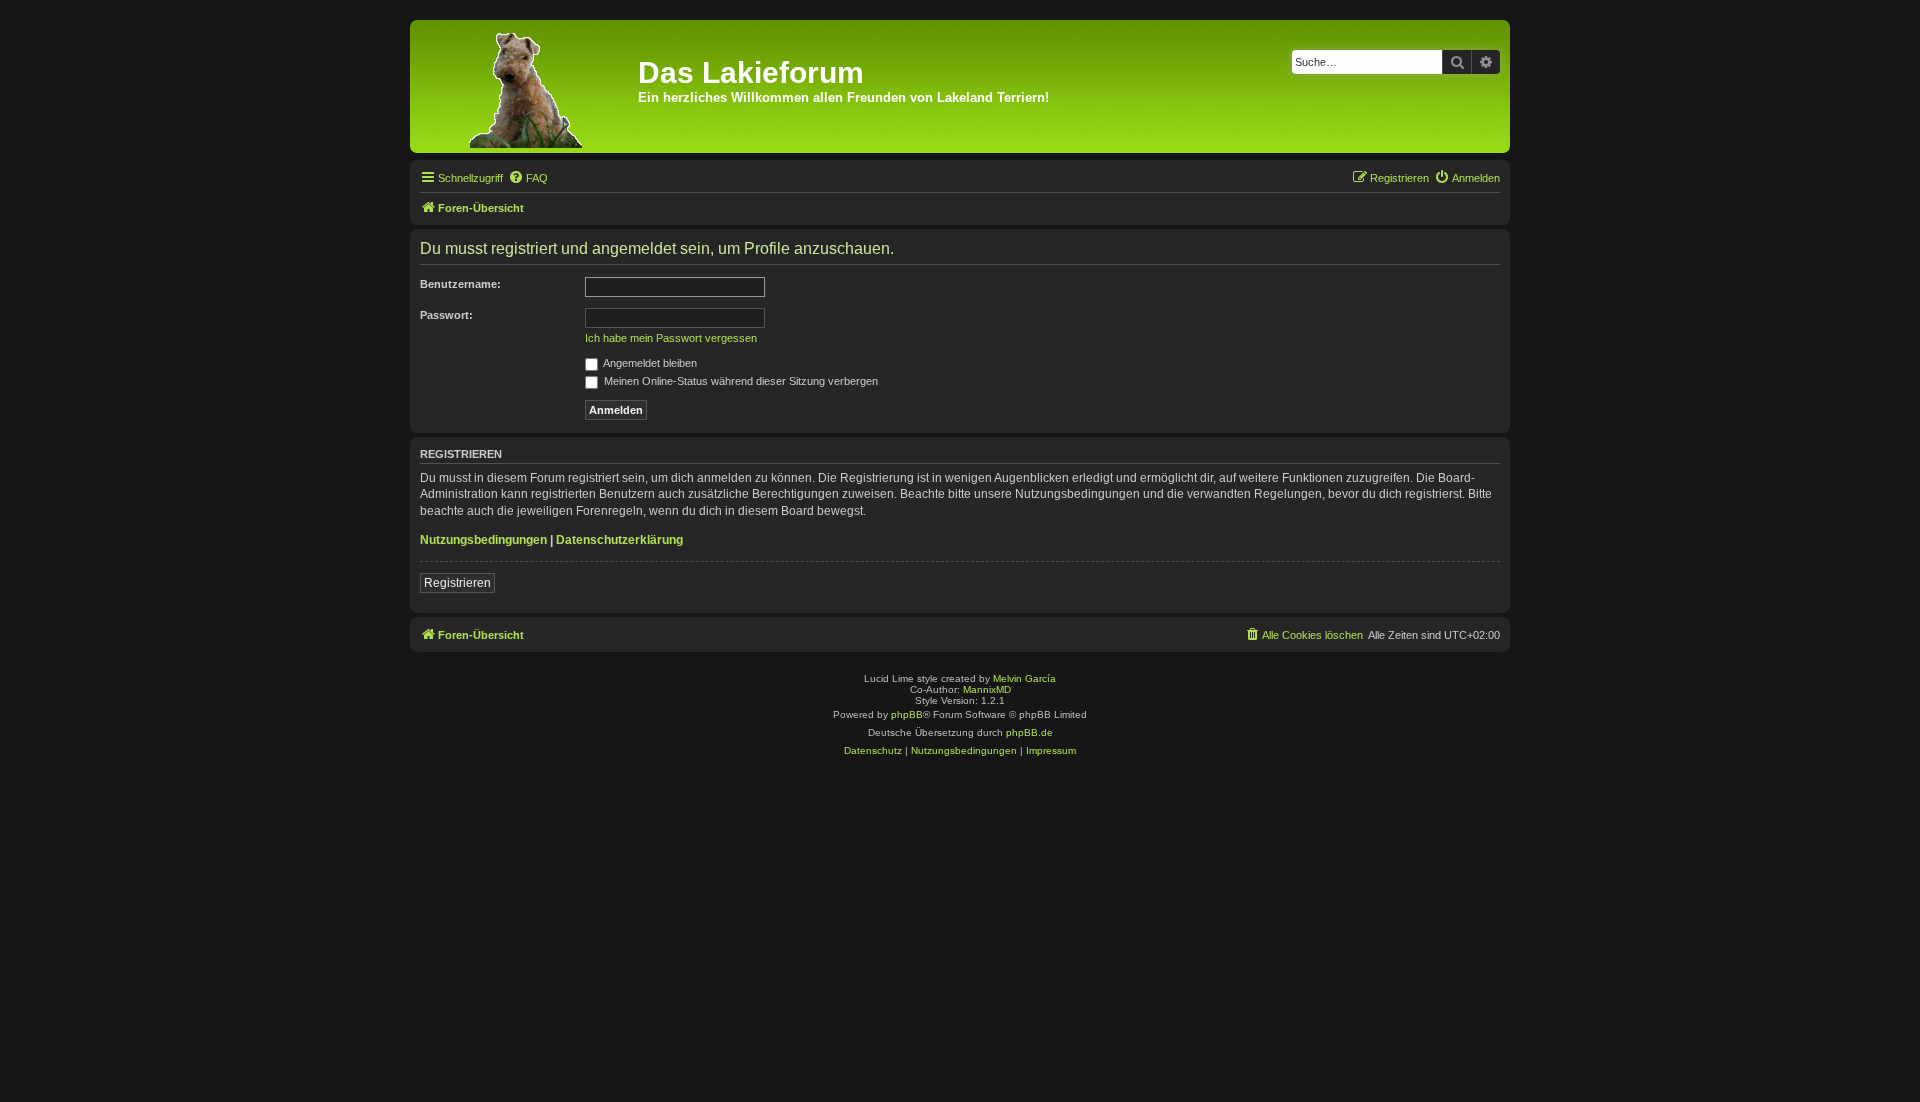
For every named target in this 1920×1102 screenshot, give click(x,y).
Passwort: (446, 315)
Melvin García (1024, 678)
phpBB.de (1029, 732)
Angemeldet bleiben (649, 363)
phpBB (907, 714)
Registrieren (457, 583)
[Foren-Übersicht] (526, 86)
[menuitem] (528, 178)
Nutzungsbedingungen (483, 540)
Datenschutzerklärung (619, 540)
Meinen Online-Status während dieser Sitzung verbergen (739, 381)
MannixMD (987, 689)
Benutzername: (460, 284)
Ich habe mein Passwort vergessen (671, 338)
